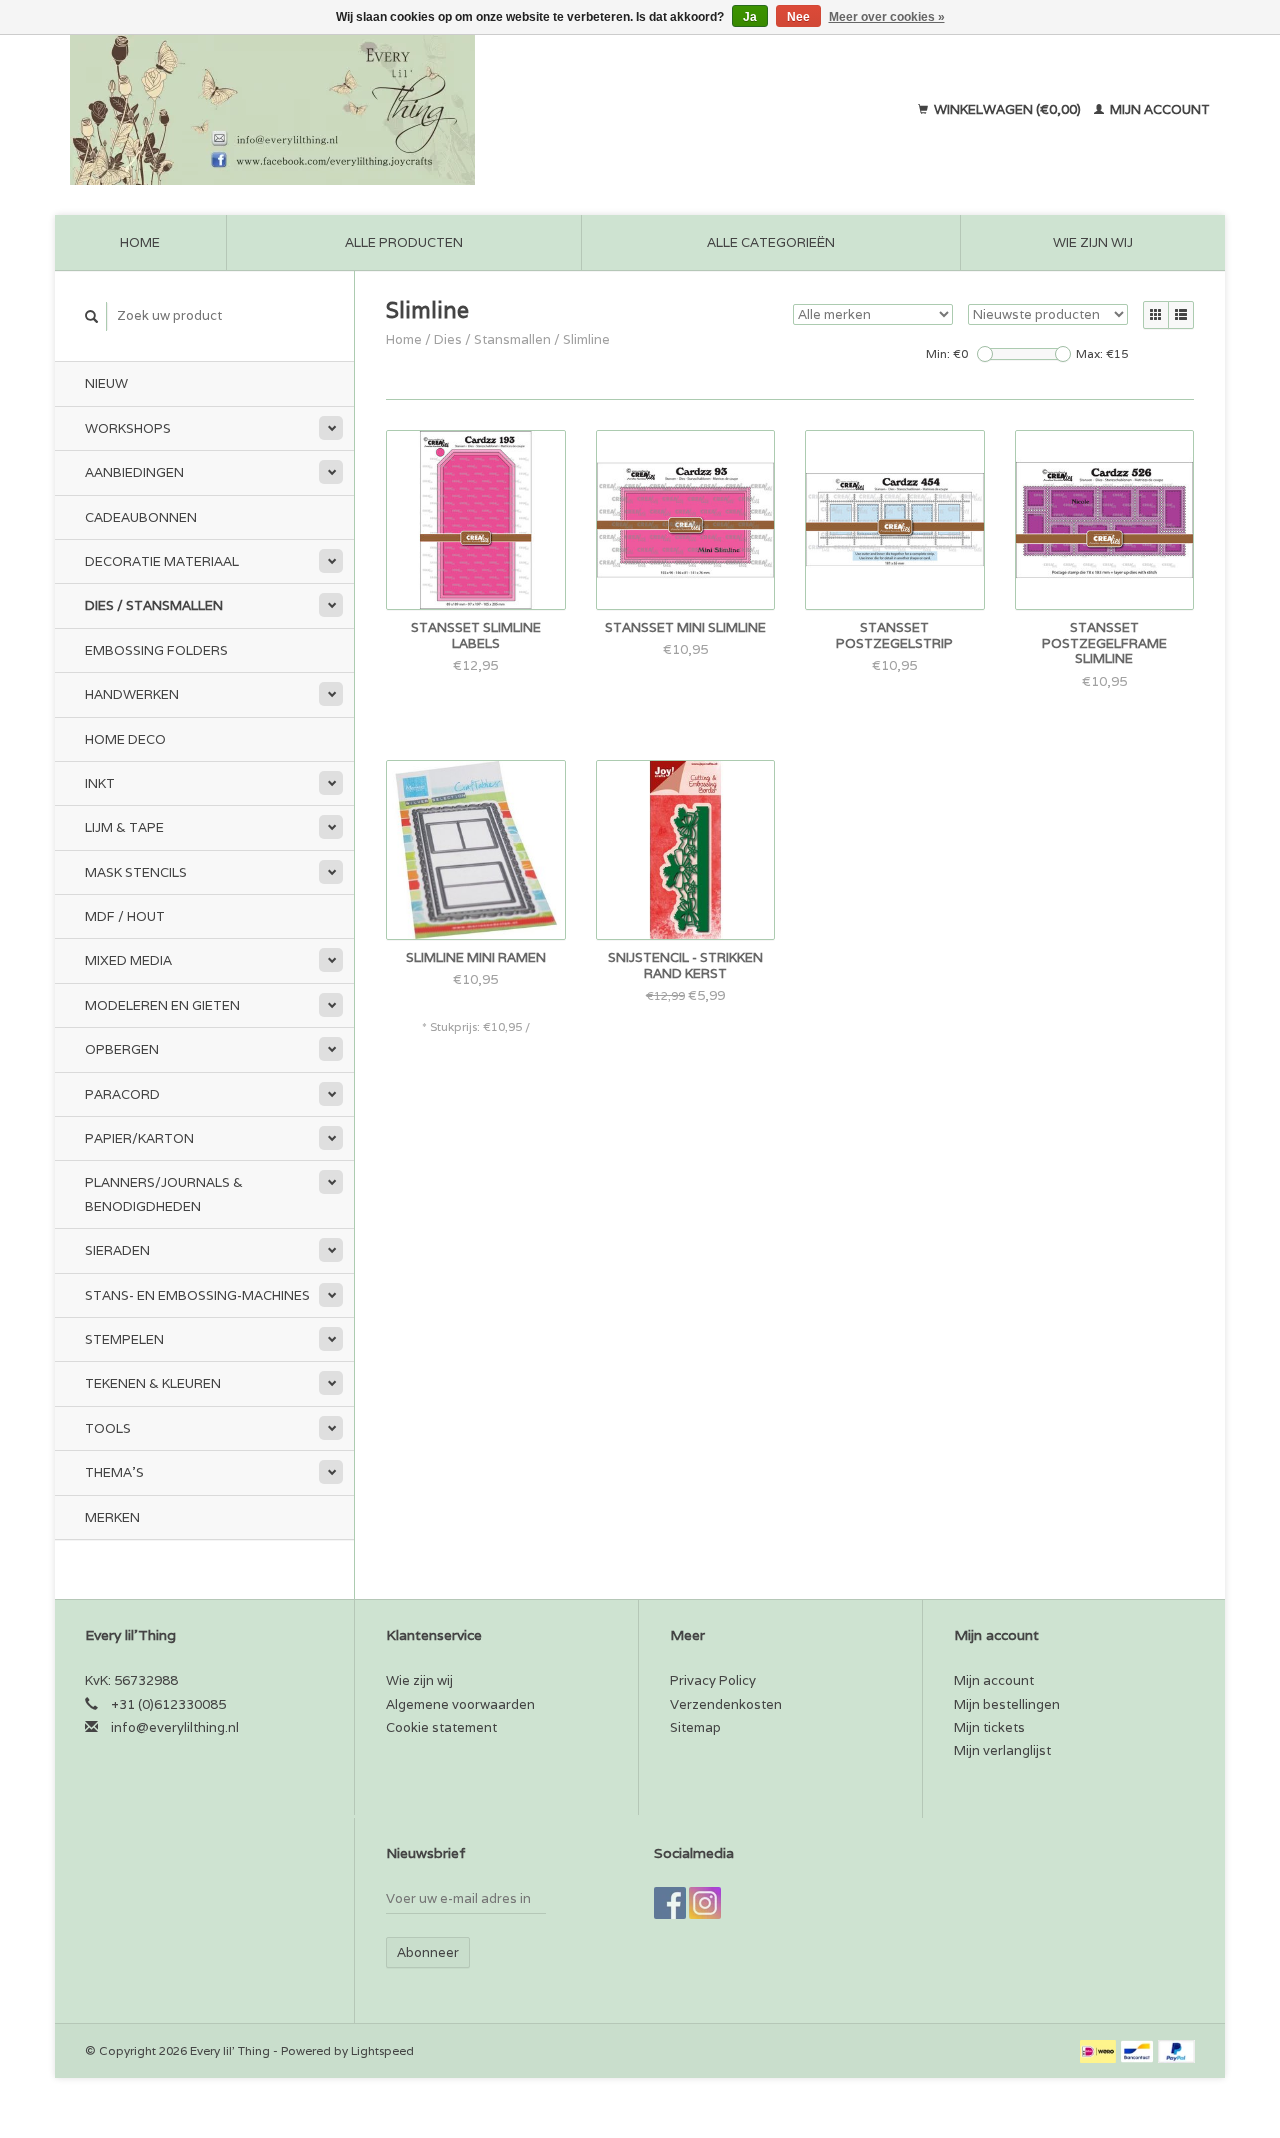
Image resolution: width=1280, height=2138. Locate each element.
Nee (798, 17)
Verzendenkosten (726, 1704)
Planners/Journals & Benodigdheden (164, 1194)
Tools (108, 1428)
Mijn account (1158, 109)
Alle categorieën (771, 242)
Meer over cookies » (887, 17)
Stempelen (124, 1339)
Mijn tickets (989, 1727)
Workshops (128, 428)
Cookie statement (441, 1727)
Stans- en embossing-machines (197, 1295)
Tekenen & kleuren (153, 1383)
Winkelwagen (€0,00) (1007, 109)
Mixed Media (128, 960)
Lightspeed (382, 2050)
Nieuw (106, 383)
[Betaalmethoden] (1099, 2050)
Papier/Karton (139, 1138)
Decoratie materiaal (162, 561)
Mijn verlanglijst (1002, 1750)
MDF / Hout (125, 916)
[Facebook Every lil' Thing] (670, 1903)
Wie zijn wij (1093, 242)
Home (140, 242)
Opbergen (122, 1049)
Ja (750, 17)
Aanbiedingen (134, 472)
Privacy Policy (713, 1680)
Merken (112, 1517)
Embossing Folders (156, 650)
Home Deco (125, 739)
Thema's (114, 1472)
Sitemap (695, 1727)
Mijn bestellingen (1007, 1704)
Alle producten (404, 242)
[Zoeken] (92, 316)
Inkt (100, 783)
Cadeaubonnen (141, 517)
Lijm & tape (124, 827)
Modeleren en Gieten (162, 1005)
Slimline (586, 339)
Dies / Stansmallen (154, 605)
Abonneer (428, 1952)
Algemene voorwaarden (460, 1704)
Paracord (122, 1094)
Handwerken (132, 694)
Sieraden (117, 1250)
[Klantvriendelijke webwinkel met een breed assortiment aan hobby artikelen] (401, 110)
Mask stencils (136, 872)
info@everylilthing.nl (175, 1727)
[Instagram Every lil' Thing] (705, 1903)
